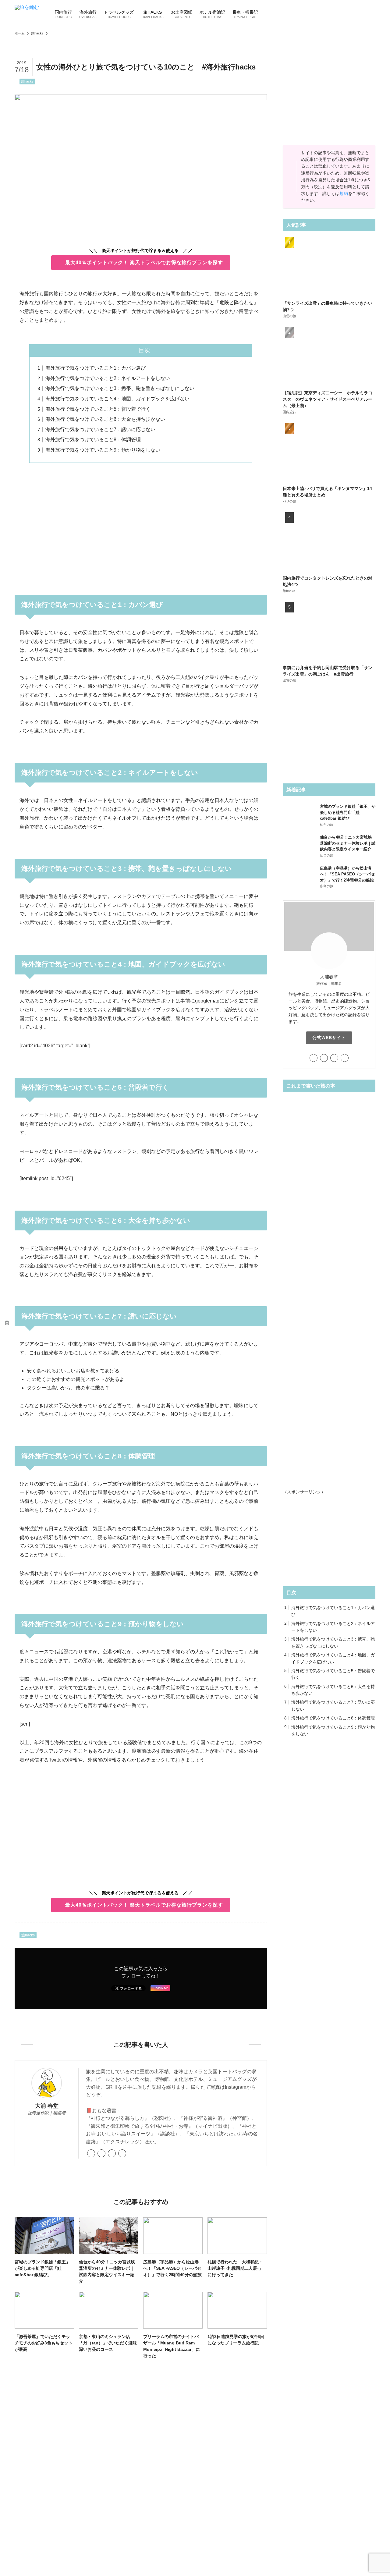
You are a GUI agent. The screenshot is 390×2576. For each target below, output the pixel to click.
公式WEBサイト (329, 1038)
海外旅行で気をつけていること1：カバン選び (96, 368)
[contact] (345, 1058)
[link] (91, 2153)
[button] (7, 1253)
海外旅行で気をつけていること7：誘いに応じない (100, 429)
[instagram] (112, 2153)
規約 (344, 193)
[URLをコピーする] (7, 1323)
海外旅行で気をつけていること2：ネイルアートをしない (108, 378)
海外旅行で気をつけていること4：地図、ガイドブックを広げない (117, 399)
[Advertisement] (141, 525)
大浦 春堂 (47, 2106)
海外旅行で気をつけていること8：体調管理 (93, 440)
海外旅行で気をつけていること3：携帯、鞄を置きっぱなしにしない (120, 388)
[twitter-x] (101, 2153)
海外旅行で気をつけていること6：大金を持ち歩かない (105, 419)
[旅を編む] (27, 14)
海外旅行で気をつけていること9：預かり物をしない (103, 450)
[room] (122, 2153)
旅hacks (27, 81)
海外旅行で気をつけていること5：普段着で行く (98, 409)
